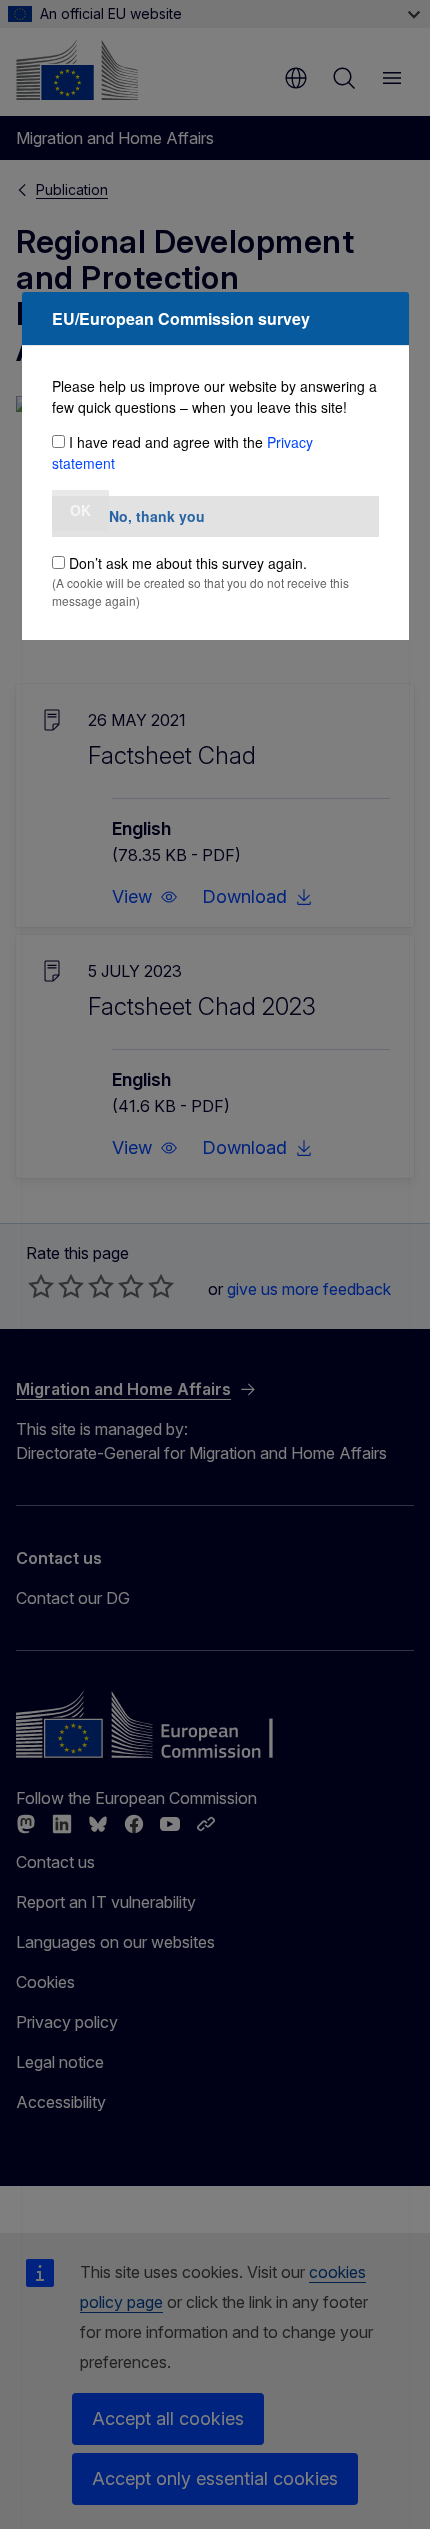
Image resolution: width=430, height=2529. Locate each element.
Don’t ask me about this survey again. (188, 563)
